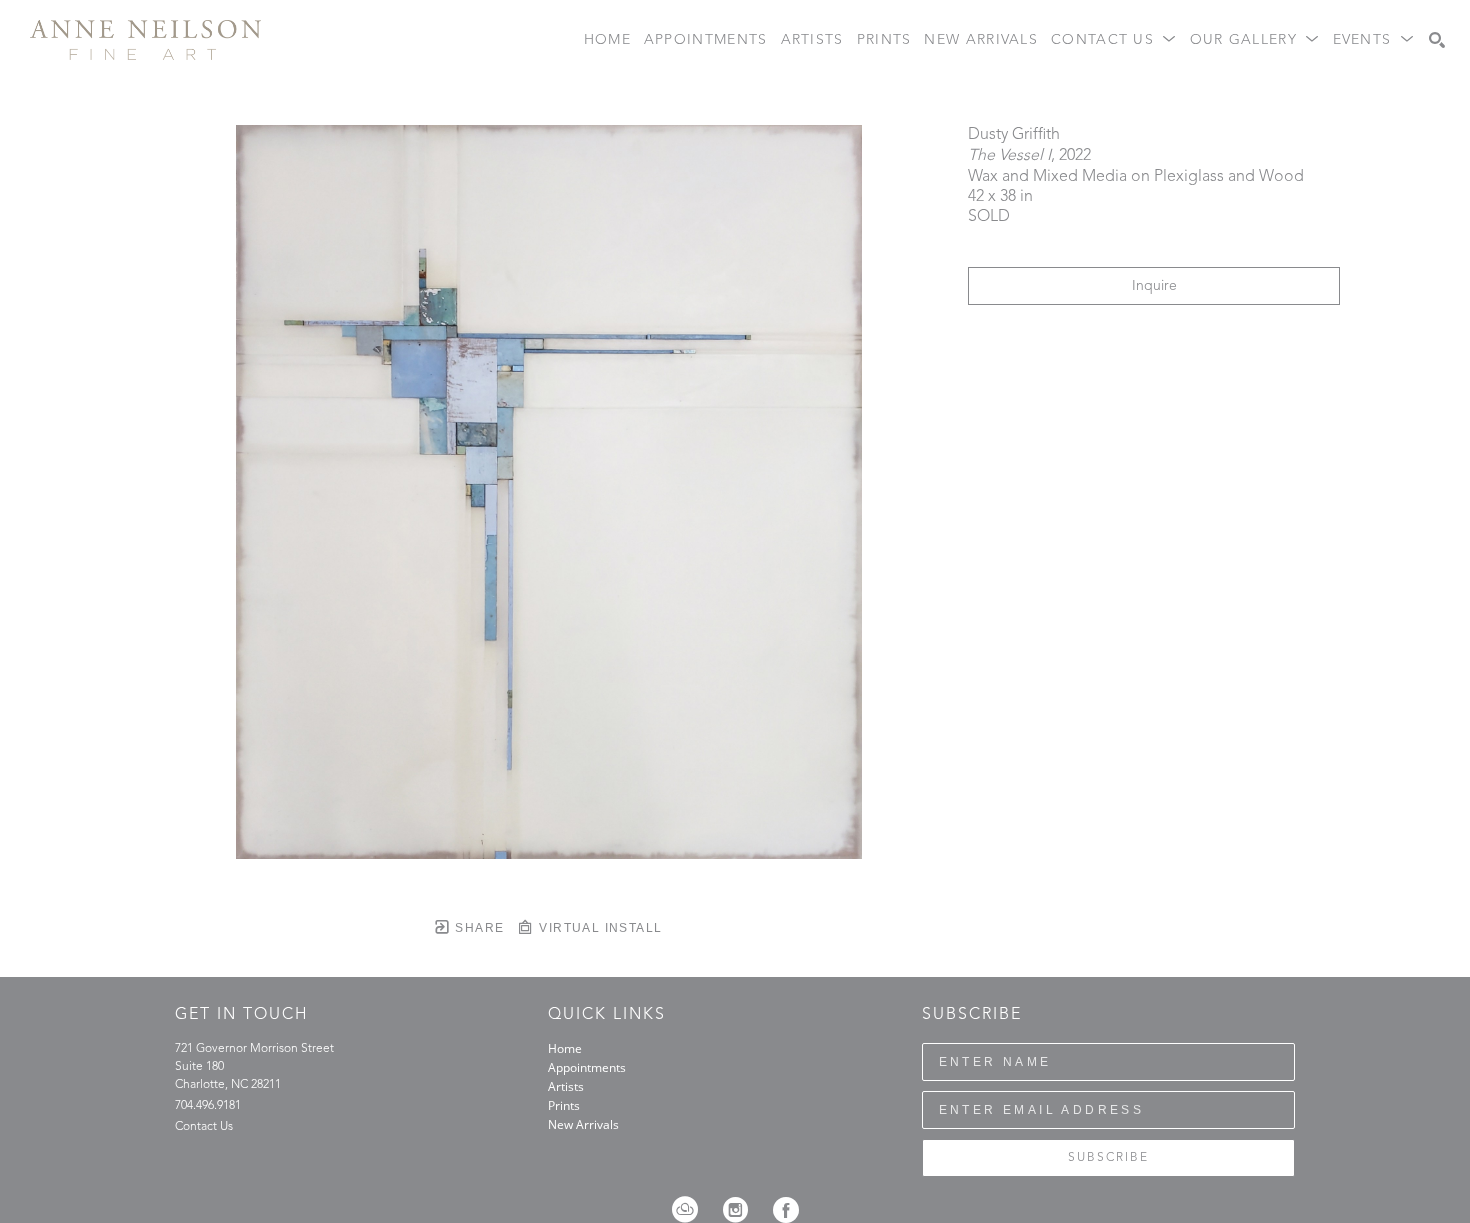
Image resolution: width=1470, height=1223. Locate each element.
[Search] (1437, 40)
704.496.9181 (208, 1106)
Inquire (1154, 286)
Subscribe (1108, 1158)
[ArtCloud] (691, 1210)
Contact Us (204, 1127)
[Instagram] (742, 1210)
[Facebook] (786, 1210)
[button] (1114, 40)
